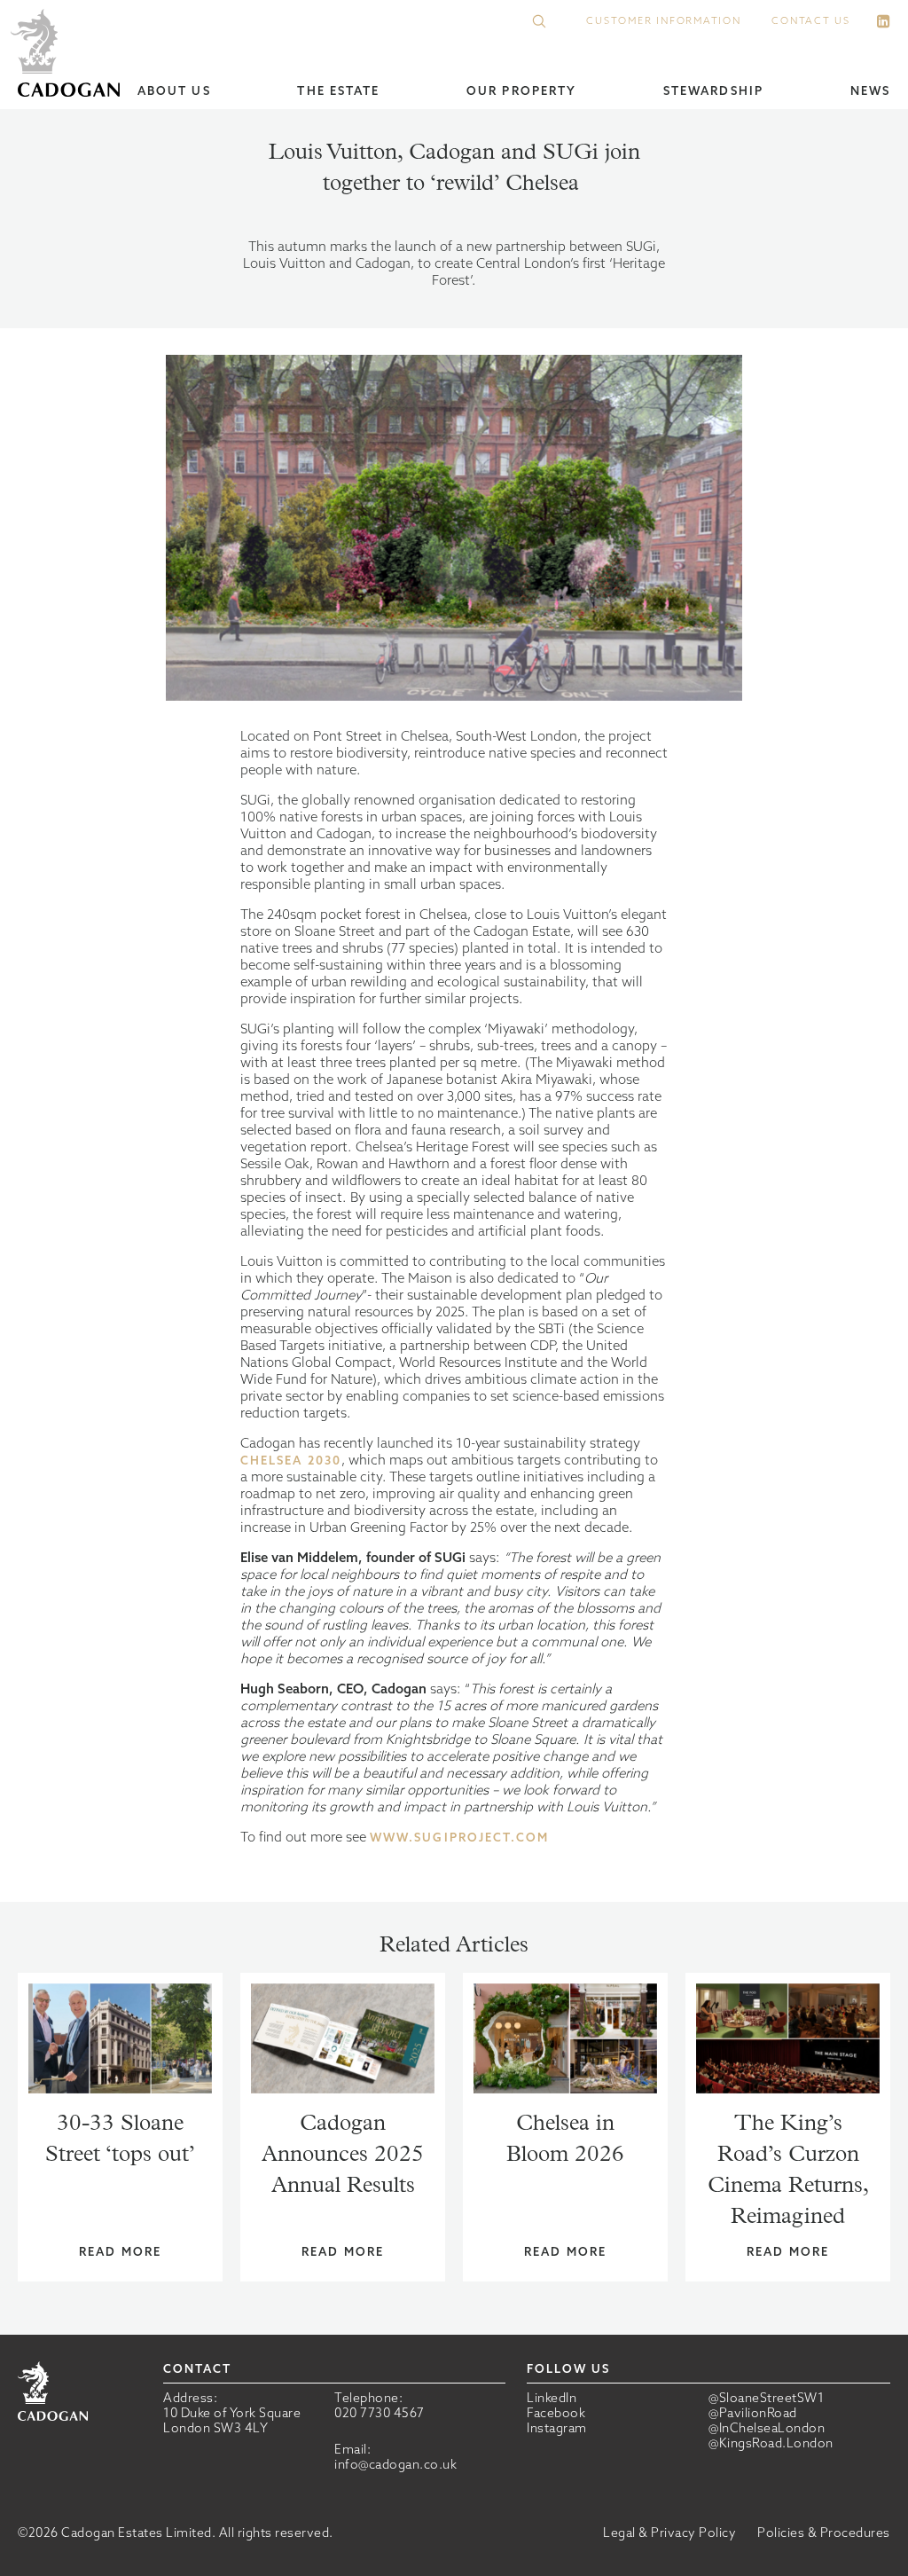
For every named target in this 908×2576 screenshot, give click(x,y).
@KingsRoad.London (771, 2443)
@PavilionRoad (753, 2413)
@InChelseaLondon (767, 2428)
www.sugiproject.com (460, 1838)
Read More (120, 2252)
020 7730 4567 (380, 2413)
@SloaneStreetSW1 (766, 2398)
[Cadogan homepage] (69, 55)
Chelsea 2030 (291, 1461)
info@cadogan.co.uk (395, 2464)
